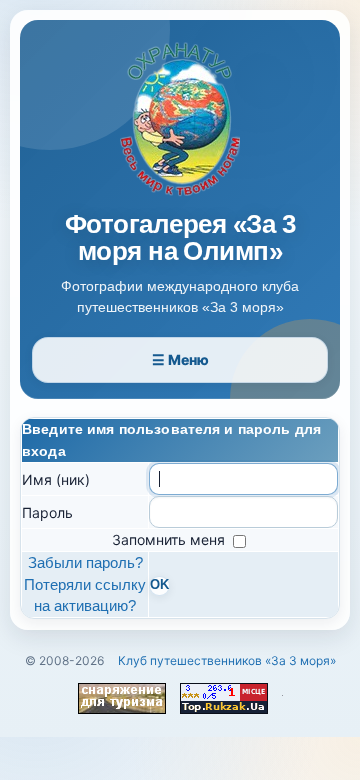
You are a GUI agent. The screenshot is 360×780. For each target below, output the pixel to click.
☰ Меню (180, 359)
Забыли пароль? (85, 562)
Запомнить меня (170, 539)
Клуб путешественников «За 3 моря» (227, 660)
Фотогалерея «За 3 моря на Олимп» (180, 238)
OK (159, 585)
